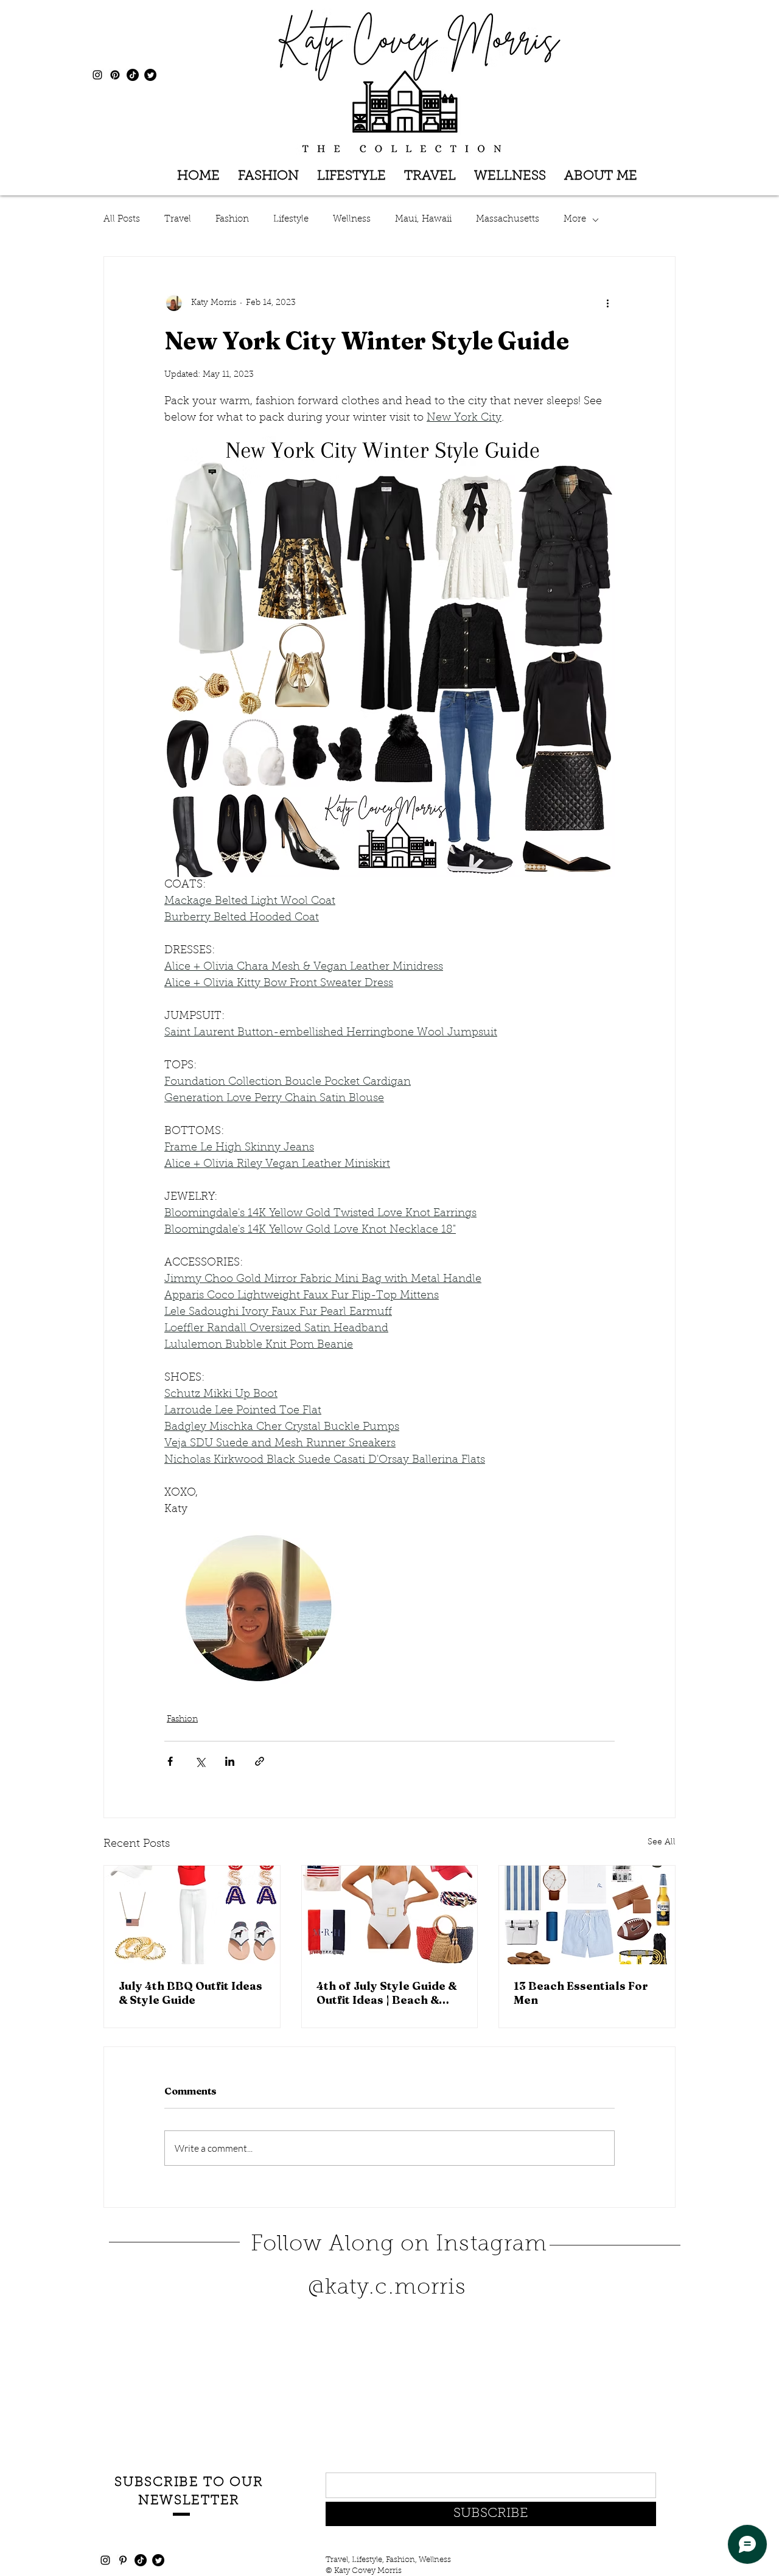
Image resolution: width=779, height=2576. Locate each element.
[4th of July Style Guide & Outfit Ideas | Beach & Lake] (390, 1915)
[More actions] (607, 303)
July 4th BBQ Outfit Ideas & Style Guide (190, 1993)
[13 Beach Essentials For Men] (587, 1915)
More (575, 219)
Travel (178, 219)
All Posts (122, 219)
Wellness (352, 219)
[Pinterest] (115, 75)
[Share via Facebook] (170, 1761)
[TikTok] (133, 75)
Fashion (232, 219)
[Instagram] (97, 75)
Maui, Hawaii (423, 219)
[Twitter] (150, 75)
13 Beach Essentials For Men (581, 1993)
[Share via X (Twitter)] (200, 1761)
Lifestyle (291, 219)
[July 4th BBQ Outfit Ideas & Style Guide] (192, 1915)
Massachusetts (508, 219)
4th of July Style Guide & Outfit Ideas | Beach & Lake (386, 1993)
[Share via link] (260, 1761)
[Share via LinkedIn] (230, 1761)
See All (662, 1843)
